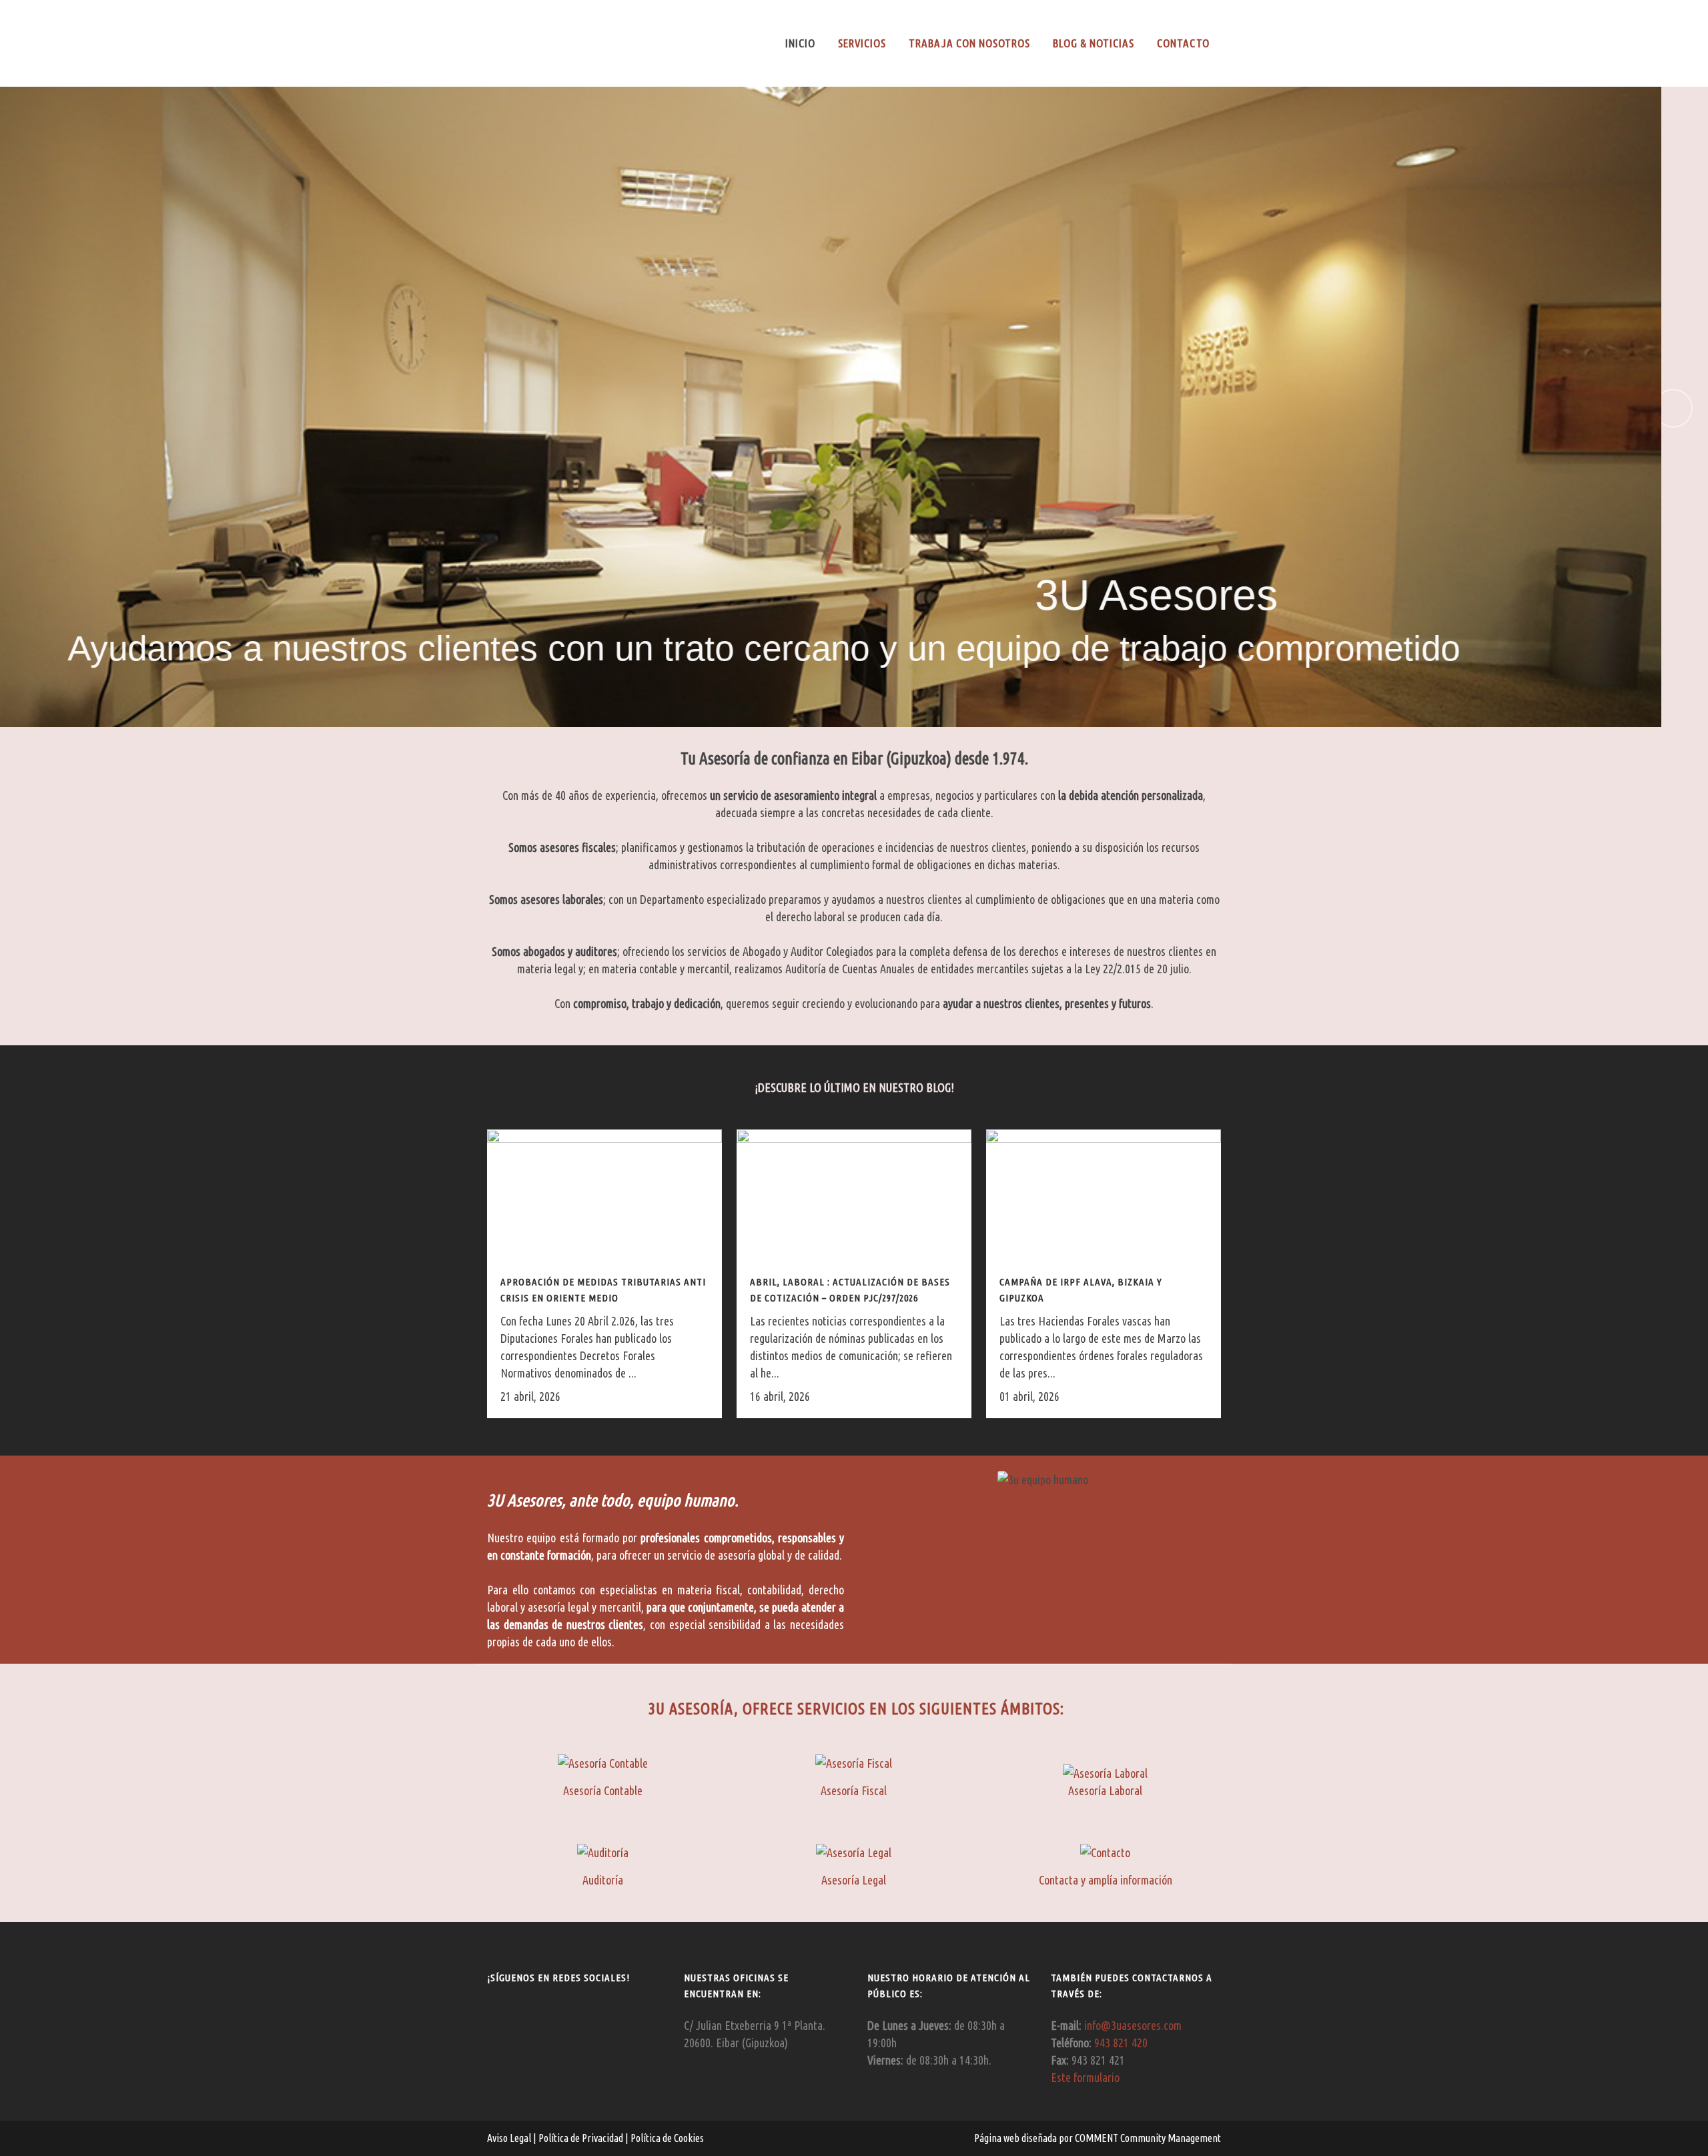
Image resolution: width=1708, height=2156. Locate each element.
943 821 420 (1121, 2043)
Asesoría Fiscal (854, 1790)
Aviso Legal (510, 2138)
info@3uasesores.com (1133, 2025)
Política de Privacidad (582, 2138)
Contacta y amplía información (1106, 1880)
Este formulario (1085, 2077)
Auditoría (603, 1880)
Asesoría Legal (854, 1880)
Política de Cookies (666, 2138)
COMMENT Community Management (1148, 2138)
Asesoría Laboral (1105, 1790)
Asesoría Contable (603, 1790)
